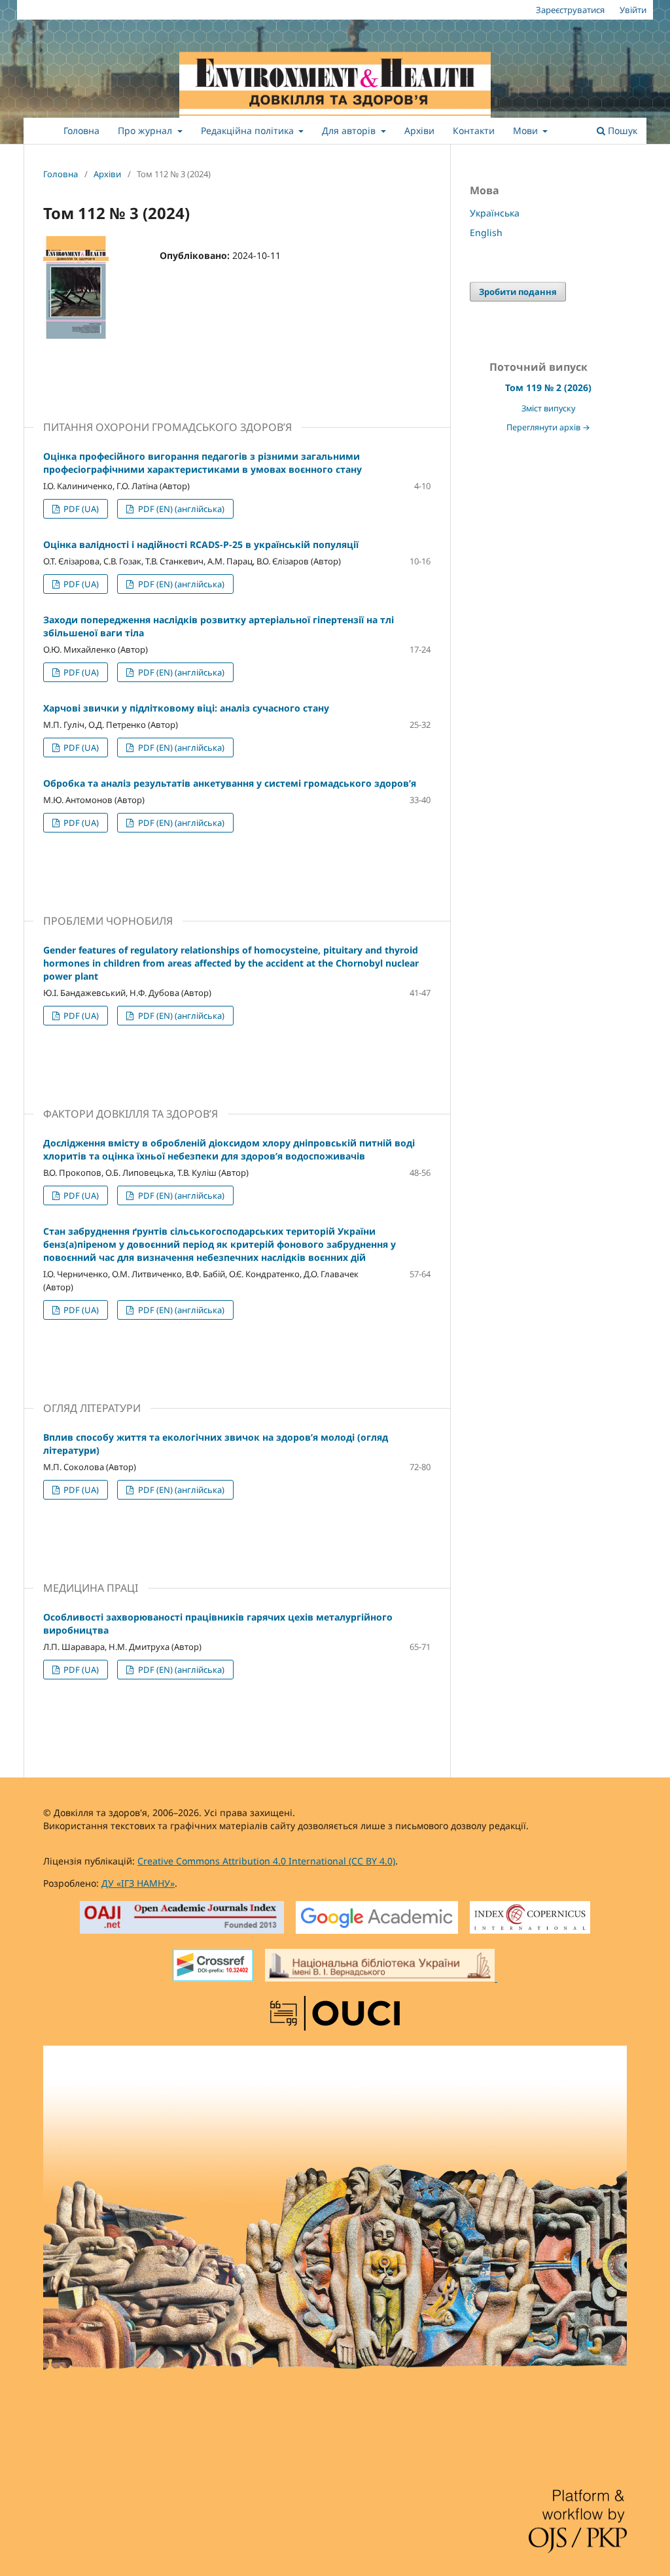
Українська (495, 213)
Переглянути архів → (548, 427)
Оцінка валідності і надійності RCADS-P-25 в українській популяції (201, 544)
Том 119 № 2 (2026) (548, 387)
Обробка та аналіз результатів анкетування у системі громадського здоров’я (230, 783)
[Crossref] (213, 1967)
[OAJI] (182, 1919)
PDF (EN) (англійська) (180, 509)
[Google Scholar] (377, 1919)
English (486, 232)
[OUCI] (335, 2015)
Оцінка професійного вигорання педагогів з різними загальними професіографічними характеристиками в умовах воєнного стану (203, 463)
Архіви (419, 130)
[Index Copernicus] (530, 1919)
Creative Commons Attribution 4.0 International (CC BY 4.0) (266, 1861)
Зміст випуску (548, 408)
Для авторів (350, 130)
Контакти (474, 130)
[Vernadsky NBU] (381, 1967)
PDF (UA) (80, 509)
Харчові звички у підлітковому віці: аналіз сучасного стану (186, 708)
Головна (81, 130)
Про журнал (146, 130)
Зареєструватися (570, 10)
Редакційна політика (249, 130)
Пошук (621, 130)
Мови (527, 130)
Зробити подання (518, 292)
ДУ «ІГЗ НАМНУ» (138, 1883)
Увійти (633, 10)
